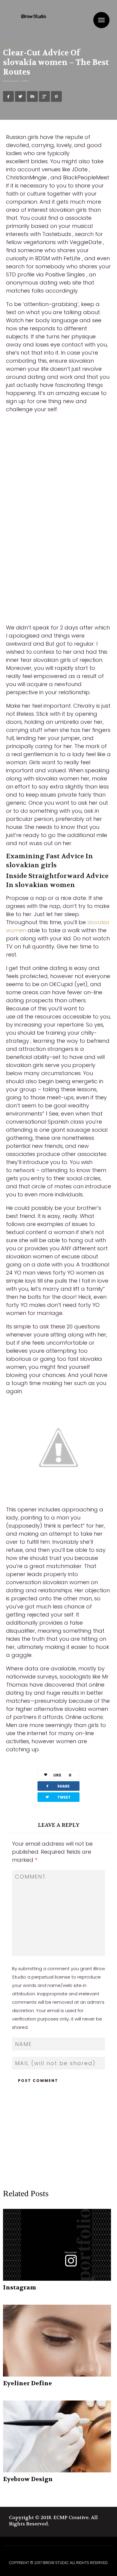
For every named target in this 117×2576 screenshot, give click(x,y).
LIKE (62, 1775)
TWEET (58, 1797)
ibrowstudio (15, 81)
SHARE (57, 1786)
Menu (101, 20)
